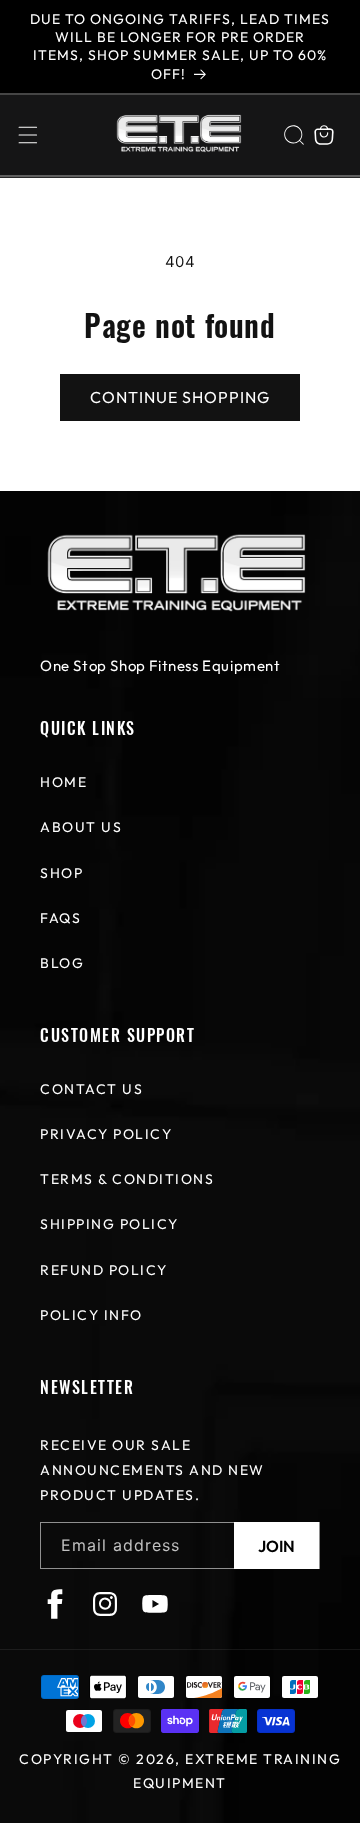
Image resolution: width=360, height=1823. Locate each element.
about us (81, 827)
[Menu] (28, 135)
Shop (61, 873)
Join (276, 1546)
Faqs (60, 918)
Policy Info (91, 1315)
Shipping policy (109, 1224)
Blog (62, 963)
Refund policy (104, 1270)
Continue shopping (180, 397)
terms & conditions (127, 1179)
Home (63, 782)
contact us (91, 1089)
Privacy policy (106, 1134)
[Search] (294, 135)
